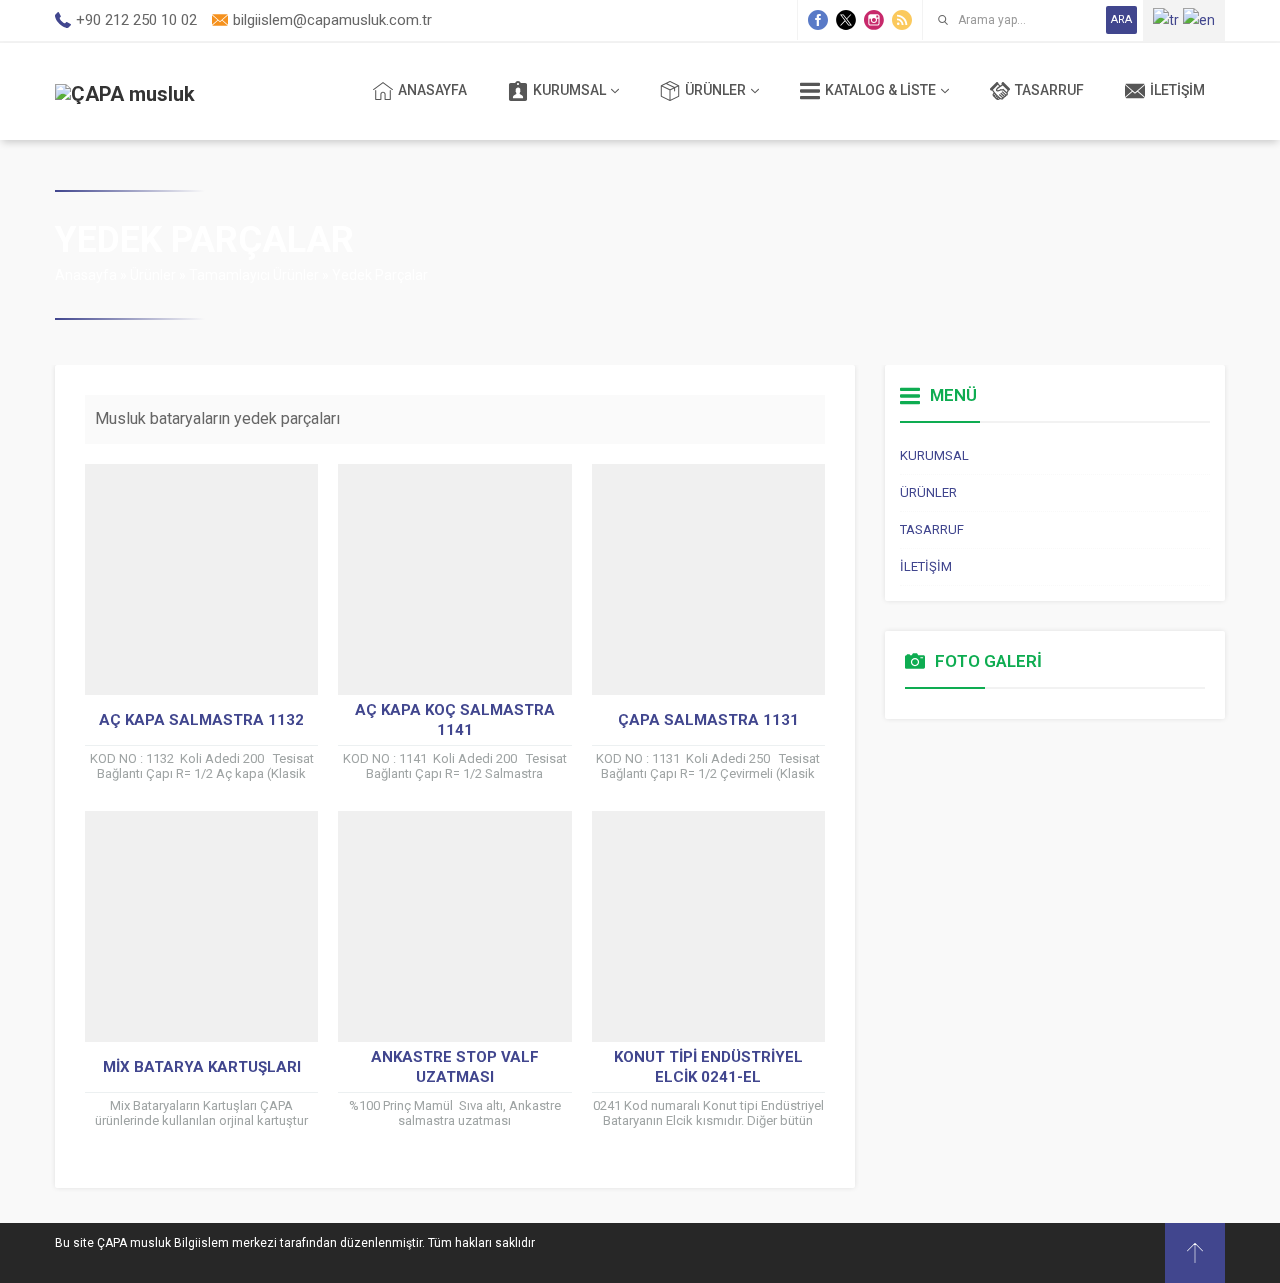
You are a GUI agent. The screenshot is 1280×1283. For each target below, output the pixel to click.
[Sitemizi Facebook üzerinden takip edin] (818, 20)
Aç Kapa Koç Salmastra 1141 (455, 720)
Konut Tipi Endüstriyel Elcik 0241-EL (708, 1067)
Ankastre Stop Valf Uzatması (455, 1067)
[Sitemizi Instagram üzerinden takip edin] (874, 20)
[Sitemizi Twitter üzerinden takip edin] (846, 20)
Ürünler (153, 275)
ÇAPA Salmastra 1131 (708, 720)
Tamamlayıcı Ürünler (254, 275)
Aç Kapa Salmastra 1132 (201, 720)
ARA (1121, 19)
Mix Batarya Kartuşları (202, 1067)
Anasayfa (86, 275)
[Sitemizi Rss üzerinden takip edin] (902, 20)
